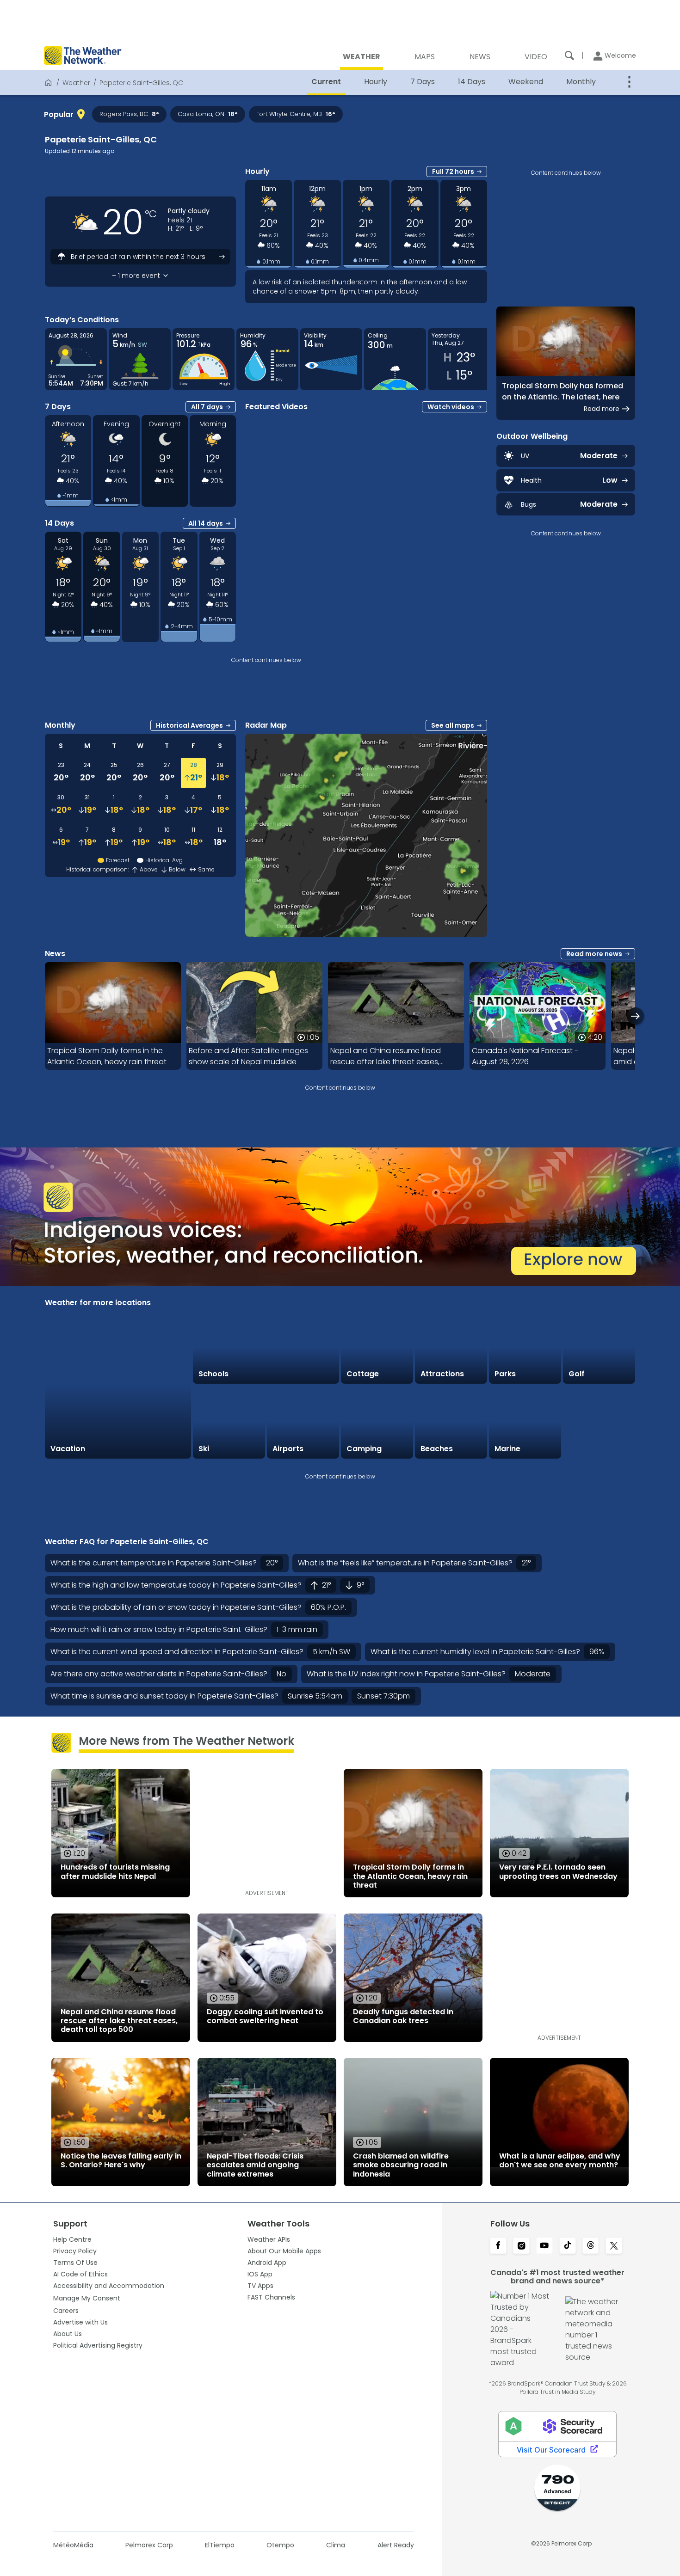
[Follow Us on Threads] (591, 2246)
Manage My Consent (87, 2298)
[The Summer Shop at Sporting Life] (599, 1422)
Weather (76, 83)
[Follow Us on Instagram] (521, 2246)
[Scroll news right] (635, 1016)
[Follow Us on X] (614, 2246)
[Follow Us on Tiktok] (568, 2246)
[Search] (569, 55)
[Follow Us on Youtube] (544, 2246)
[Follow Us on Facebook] (498, 2246)
